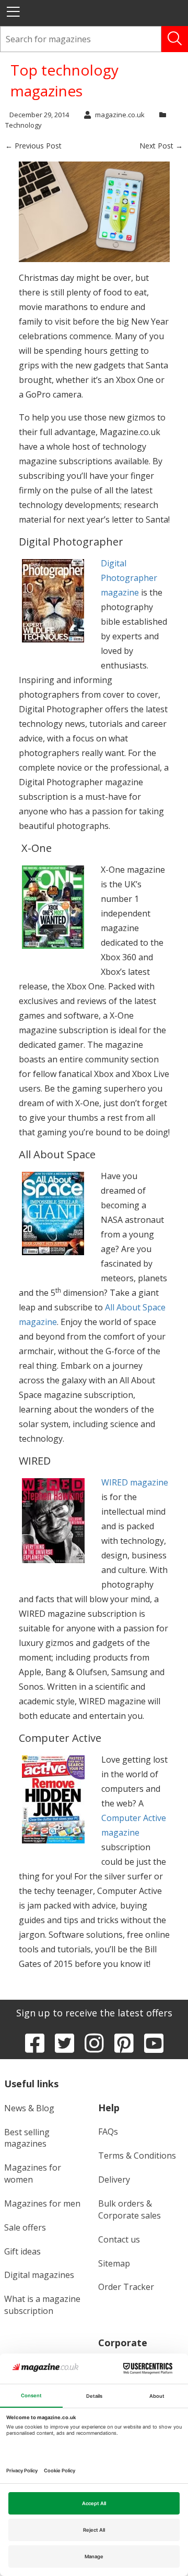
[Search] (175, 39)
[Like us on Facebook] (35, 2043)
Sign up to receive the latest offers (94, 2013)
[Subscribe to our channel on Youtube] (154, 2043)
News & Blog (29, 2108)
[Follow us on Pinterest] (124, 2043)
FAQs (108, 2132)
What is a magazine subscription (42, 2305)
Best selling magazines (27, 2138)
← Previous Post (33, 146)
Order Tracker (126, 2287)
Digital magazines (39, 2275)
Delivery (114, 2179)
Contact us (119, 2239)
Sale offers (25, 2227)
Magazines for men (42, 2203)
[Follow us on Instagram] (94, 2043)
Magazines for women (33, 2173)
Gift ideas (22, 2251)
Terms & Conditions (137, 2156)
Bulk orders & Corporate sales (130, 2209)
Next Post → (161, 146)
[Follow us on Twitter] (64, 2043)
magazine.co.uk (120, 115)
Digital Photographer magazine (129, 578)
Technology (23, 125)
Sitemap (114, 2263)
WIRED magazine (135, 1482)
